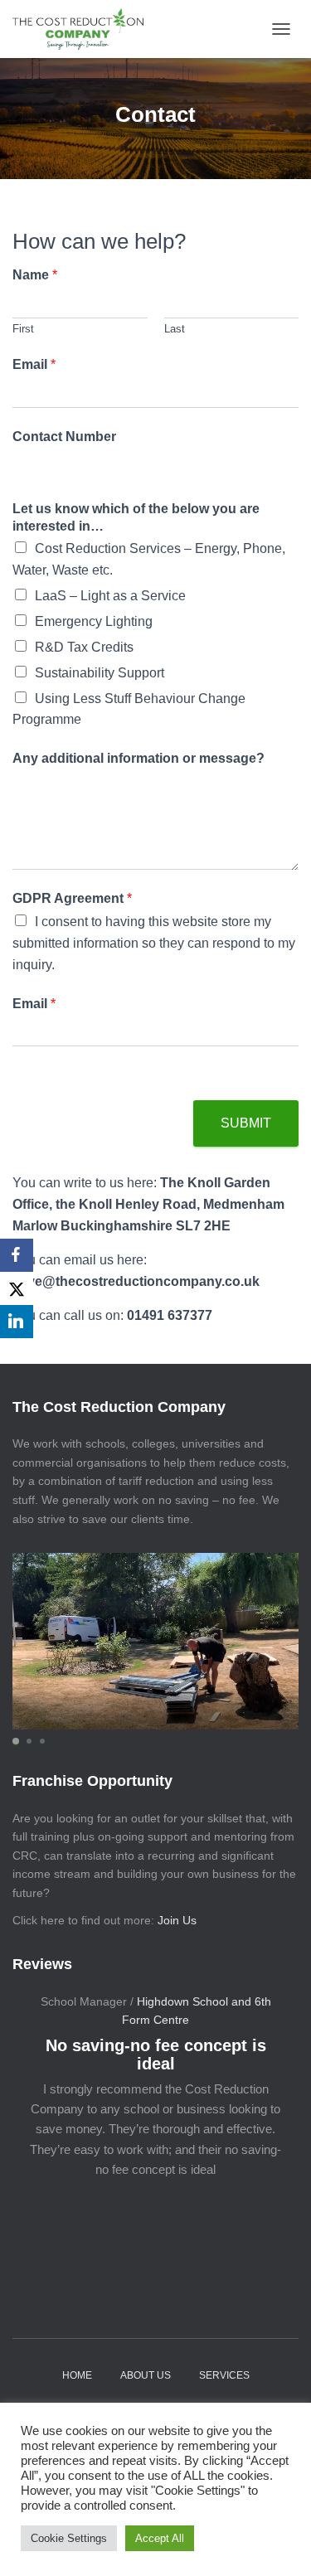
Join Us (177, 1920)
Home (77, 2375)
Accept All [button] (160, 2538)
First (23, 329)
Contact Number (64, 437)
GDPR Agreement (72, 898)
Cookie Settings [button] (69, 2538)
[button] (16, 1741)
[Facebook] (17, 1255)
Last (175, 329)
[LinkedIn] (17, 1322)
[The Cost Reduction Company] (84, 29)
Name (35, 275)
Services (224, 2375)
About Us (146, 2375)
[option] (155, 2088)
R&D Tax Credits (84, 647)
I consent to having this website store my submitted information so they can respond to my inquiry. (154, 943)
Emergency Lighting (94, 621)
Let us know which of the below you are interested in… (136, 517)
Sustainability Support (100, 673)
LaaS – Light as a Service (110, 596)
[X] (17, 1288)
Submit (246, 1123)
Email (34, 364)
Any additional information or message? (138, 758)
